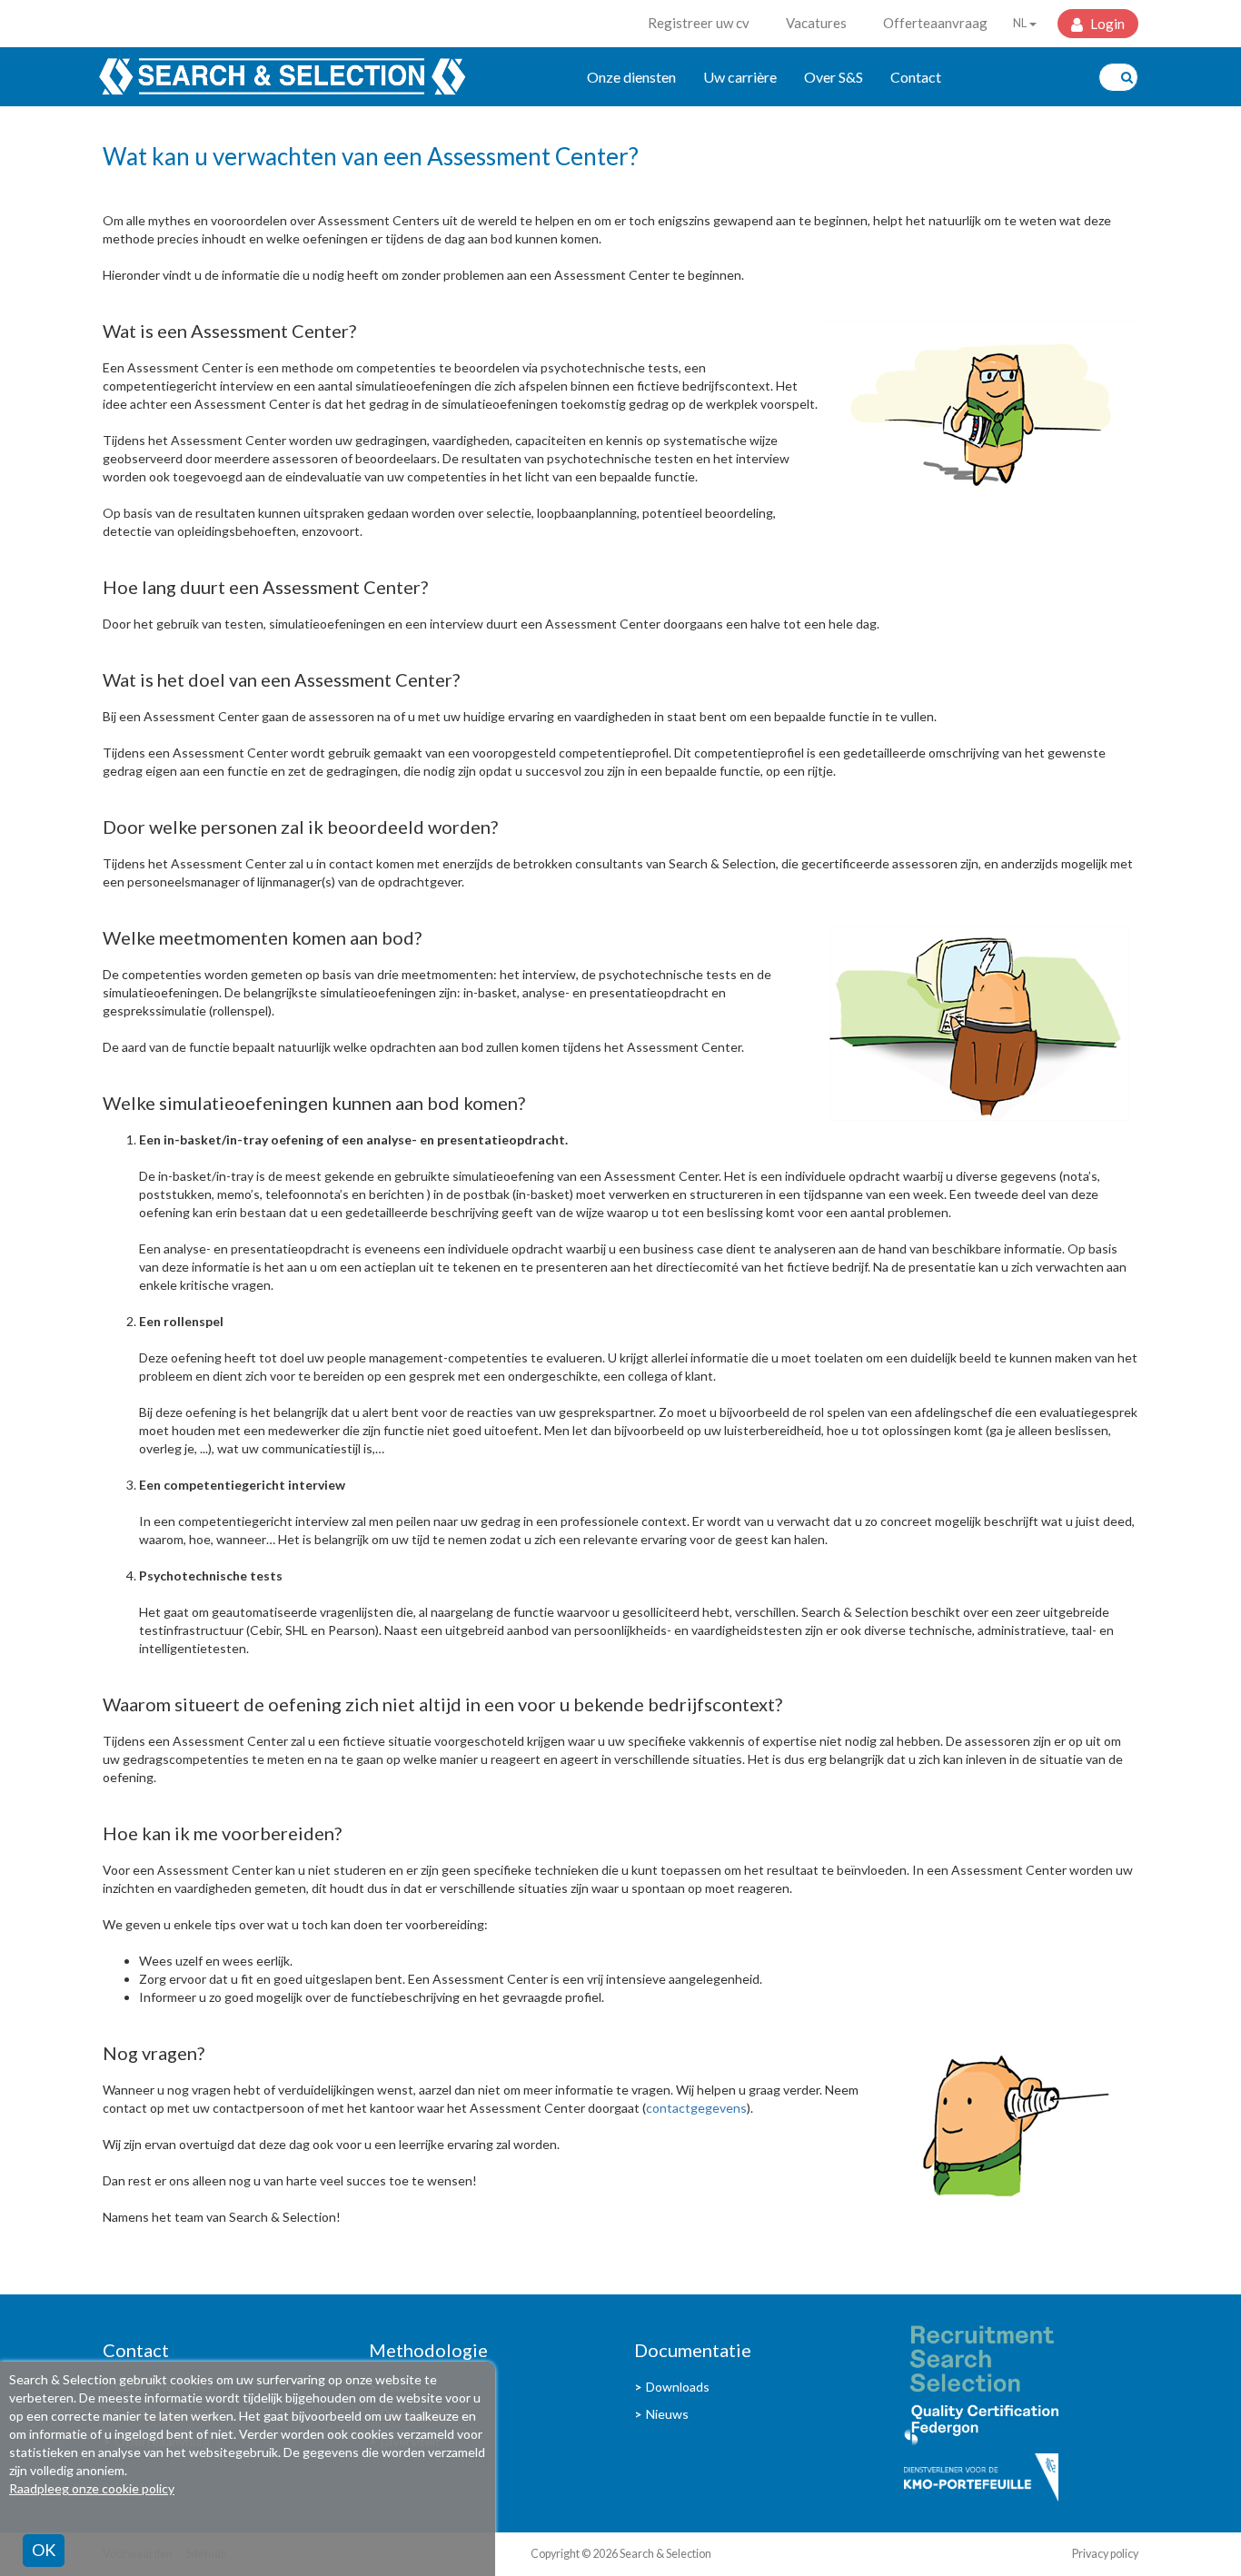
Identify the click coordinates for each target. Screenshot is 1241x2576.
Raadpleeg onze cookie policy (92, 2488)
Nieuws (667, 2414)
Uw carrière (740, 77)
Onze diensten (631, 77)
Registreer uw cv (699, 23)
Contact (916, 77)
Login (1106, 24)
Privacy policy (1105, 2554)
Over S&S (834, 77)
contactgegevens (696, 2108)
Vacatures (816, 23)
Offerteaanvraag (935, 23)
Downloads (678, 2387)
